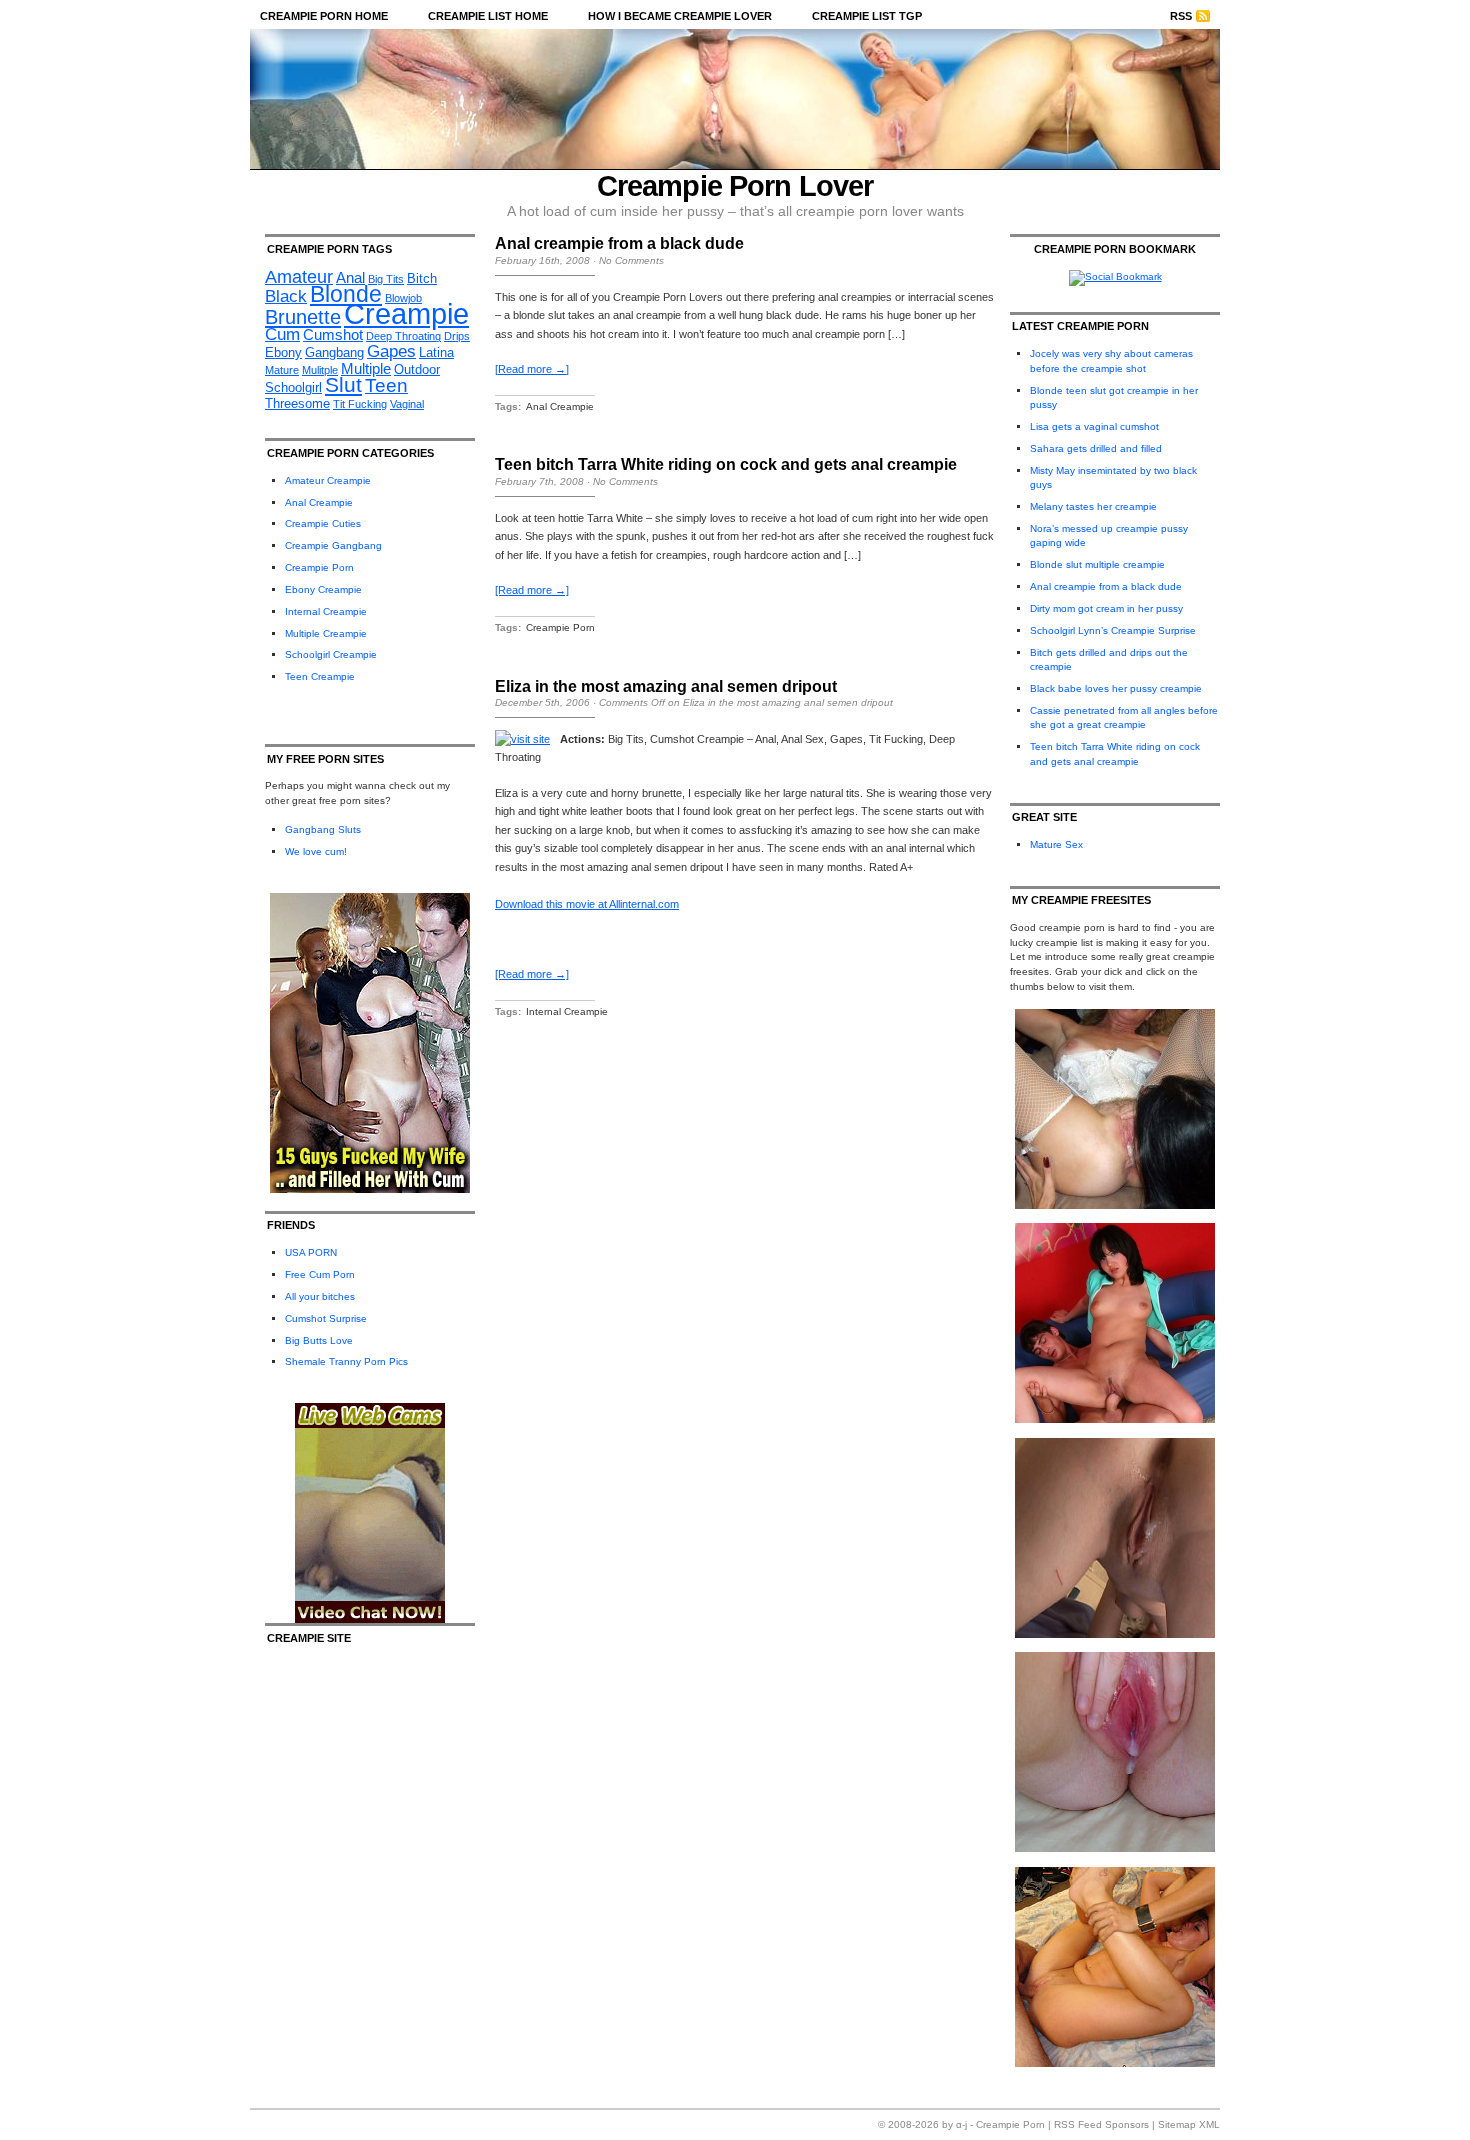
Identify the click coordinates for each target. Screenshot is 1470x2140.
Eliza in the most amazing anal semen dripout (666, 686)
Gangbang (334, 352)
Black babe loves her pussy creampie (1116, 688)
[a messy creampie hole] (1115, 1634)
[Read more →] (532, 369)
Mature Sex (1056, 844)
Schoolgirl (293, 387)
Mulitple (320, 370)
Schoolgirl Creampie (331, 654)
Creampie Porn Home (324, 16)
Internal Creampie (326, 611)
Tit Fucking (360, 404)
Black (286, 296)
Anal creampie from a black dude (619, 243)
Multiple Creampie (326, 633)
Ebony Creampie (323, 589)
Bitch (422, 278)
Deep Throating (403, 336)
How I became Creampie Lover (680, 16)
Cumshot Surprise (326, 1318)
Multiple (366, 368)
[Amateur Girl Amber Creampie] (1115, 1848)
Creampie (406, 313)
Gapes (391, 351)
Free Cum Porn (320, 1274)
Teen (386, 385)
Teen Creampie (320, 676)
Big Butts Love (319, 1340)
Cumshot (333, 334)
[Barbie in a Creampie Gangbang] (1115, 2063)
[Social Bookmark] (1115, 276)
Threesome (297, 403)
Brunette (303, 317)
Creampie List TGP (867, 16)
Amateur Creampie (328, 480)
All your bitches (320, 1296)
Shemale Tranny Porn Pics (346, 1361)
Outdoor (417, 369)
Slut (343, 384)
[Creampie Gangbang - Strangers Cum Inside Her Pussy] (1115, 1205)
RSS (1181, 16)
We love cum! (316, 851)
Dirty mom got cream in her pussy (1106, 608)
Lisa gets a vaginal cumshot (1094, 426)
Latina (436, 352)
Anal (350, 277)
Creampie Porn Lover (735, 186)
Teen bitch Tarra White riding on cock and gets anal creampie (726, 464)
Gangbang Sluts (323, 829)
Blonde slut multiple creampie (1097, 564)
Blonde (346, 294)
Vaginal (407, 404)
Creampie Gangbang (333, 545)
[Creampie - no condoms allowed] (1115, 1419)
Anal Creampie (319, 502)
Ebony (283, 352)
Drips (457, 336)
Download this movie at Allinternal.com (587, 904)
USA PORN (311, 1252)
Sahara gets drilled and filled (1096, 448)
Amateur (299, 277)
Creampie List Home (488, 16)
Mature (282, 370)
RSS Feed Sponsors (1101, 2124)
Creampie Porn (319, 567)
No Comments (631, 260)
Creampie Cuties (323, 523)
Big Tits (386, 279)
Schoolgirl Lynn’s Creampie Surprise (1113, 630)
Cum (282, 334)
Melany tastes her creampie (1093, 506)
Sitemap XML (1189, 2124)
